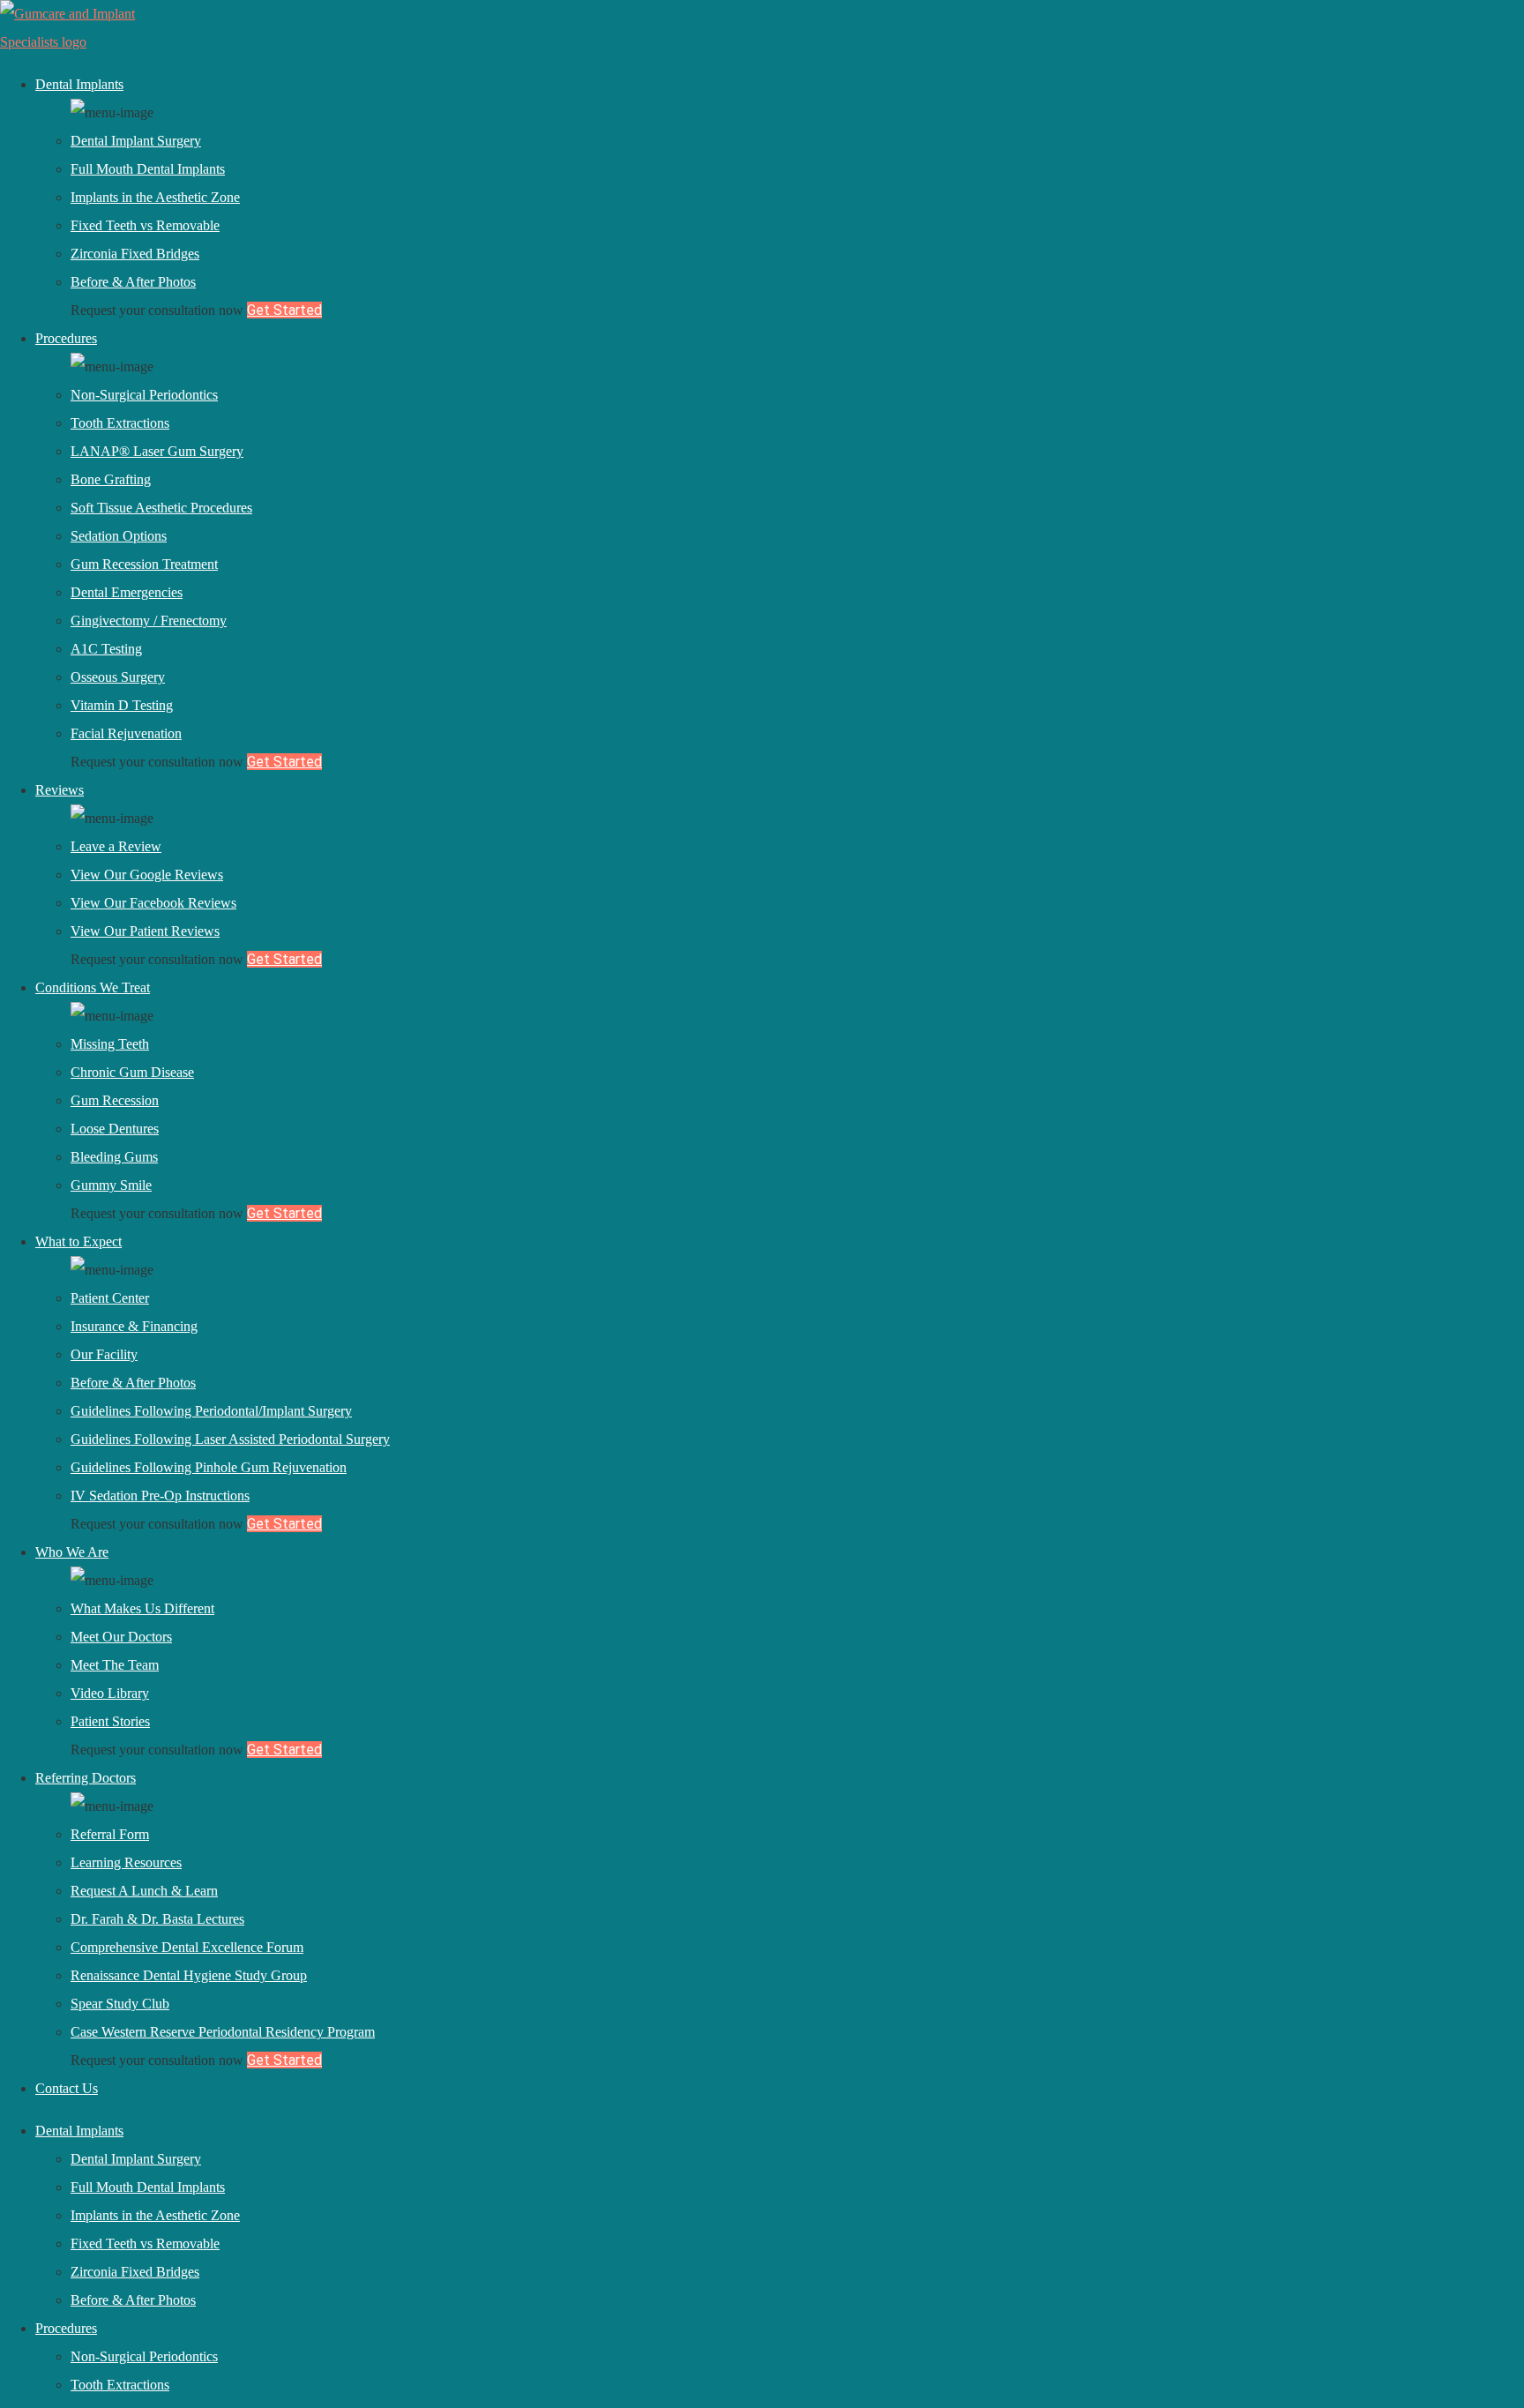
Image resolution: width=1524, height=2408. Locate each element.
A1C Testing (106, 649)
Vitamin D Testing (122, 705)
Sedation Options (119, 536)
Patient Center (110, 1298)
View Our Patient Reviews (145, 931)
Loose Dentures (115, 1129)
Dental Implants (79, 84)
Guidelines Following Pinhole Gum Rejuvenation (209, 1467)
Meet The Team (115, 1665)
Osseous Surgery (118, 677)
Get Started (284, 310)
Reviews (60, 790)
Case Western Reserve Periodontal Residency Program (223, 2032)
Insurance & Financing (134, 1326)
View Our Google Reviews (147, 875)
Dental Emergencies (127, 592)
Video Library (110, 1693)
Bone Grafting (111, 479)
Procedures (66, 338)
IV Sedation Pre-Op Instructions (160, 1496)
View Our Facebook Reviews (153, 903)
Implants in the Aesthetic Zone (155, 197)
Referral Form (110, 1834)
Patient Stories (110, 1721)
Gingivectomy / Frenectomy (149, 621)
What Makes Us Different (142, 1608)
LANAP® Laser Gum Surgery (157, 451)
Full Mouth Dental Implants (148, 169)
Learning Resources (126, 1862)
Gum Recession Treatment (144, 564)
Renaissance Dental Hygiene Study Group (189, 1975)
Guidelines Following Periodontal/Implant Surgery (211, 1411)
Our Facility (104, 1354)
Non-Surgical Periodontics (144, 395)
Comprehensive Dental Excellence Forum (187, 1947)
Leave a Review (116, 846)
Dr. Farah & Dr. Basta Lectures (157, 1919)
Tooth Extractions (120, 423)
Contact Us (67, 2088)
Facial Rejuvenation (126, 733)
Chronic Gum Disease (132, 1072)
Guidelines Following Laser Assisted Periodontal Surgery (230, 1439)
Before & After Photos (133, 282)
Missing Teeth (110, 1044)
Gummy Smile (111, 1185)
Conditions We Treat (93, 987)
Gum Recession (115, 1100)
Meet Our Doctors (121, 1637)
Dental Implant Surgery (136, 141)
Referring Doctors (86, 1778)
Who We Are (72, 1552)
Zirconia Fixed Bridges (135, 254)
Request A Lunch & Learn (144, 1891)
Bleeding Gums (114, 1157)
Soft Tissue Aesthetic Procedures (161, 508)
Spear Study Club (120, 2004)
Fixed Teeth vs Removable (145, 225)
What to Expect (78, 1241)
